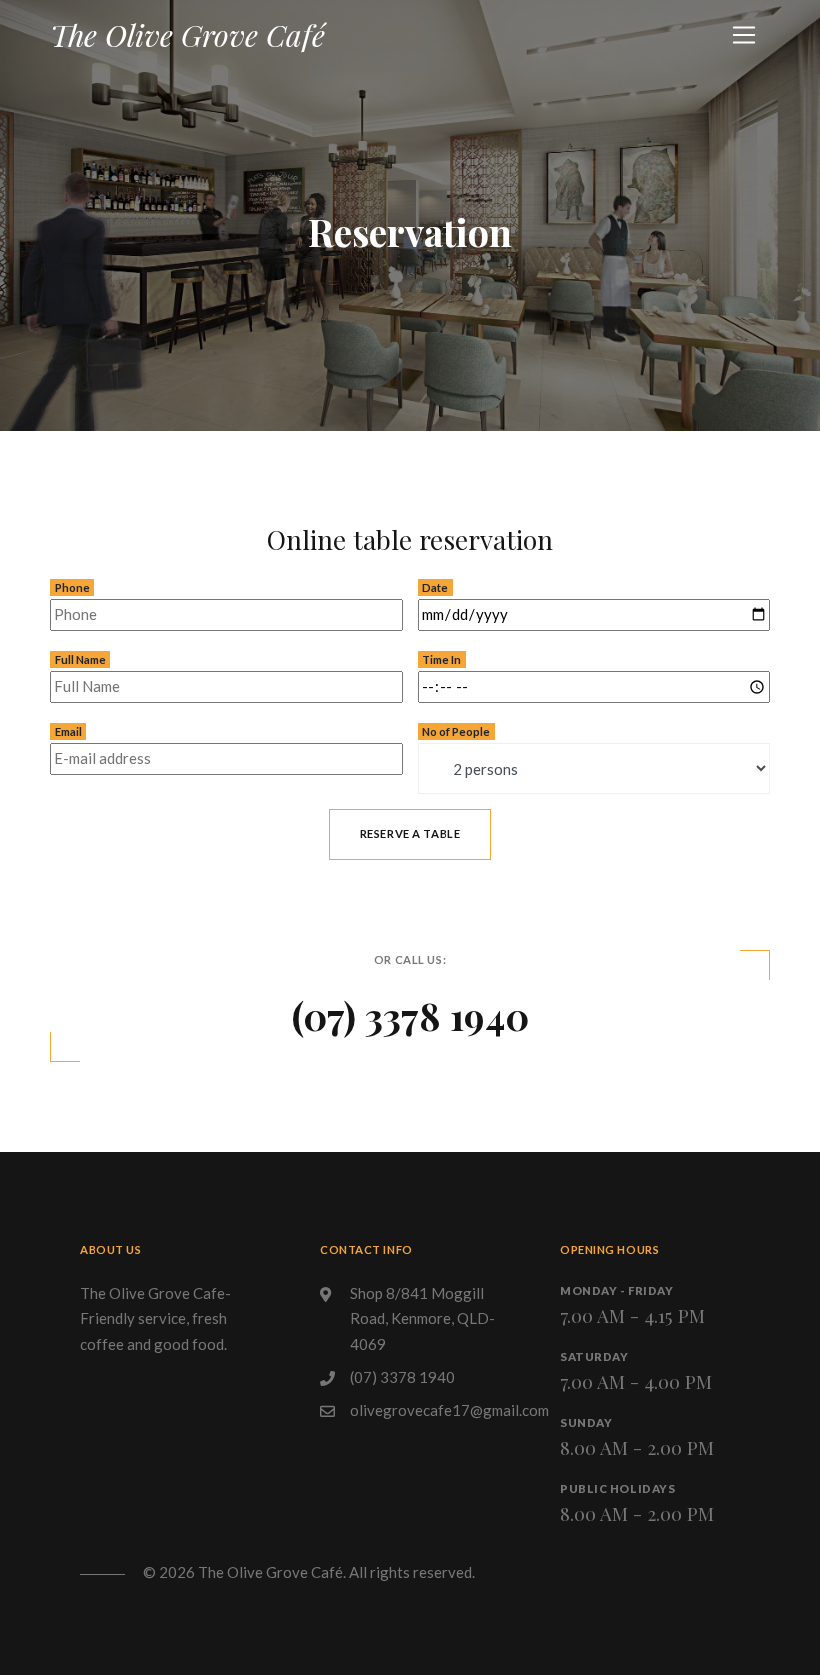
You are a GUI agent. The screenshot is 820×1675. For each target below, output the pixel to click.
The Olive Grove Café (187, 35)
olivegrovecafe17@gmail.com (449, 1410)
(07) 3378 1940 (410, 1015)
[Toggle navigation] (743, 35)
